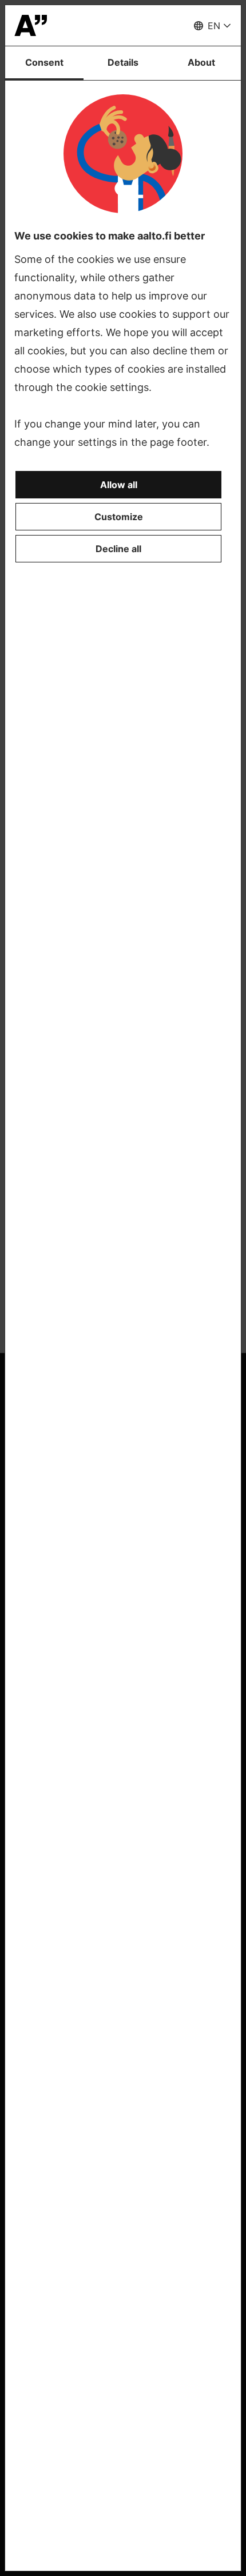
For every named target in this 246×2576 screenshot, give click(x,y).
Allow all (119, 485)
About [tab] (201, 62)
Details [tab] (123, 62)
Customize (119, 517)
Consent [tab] (44, 62)
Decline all (118, 549)
